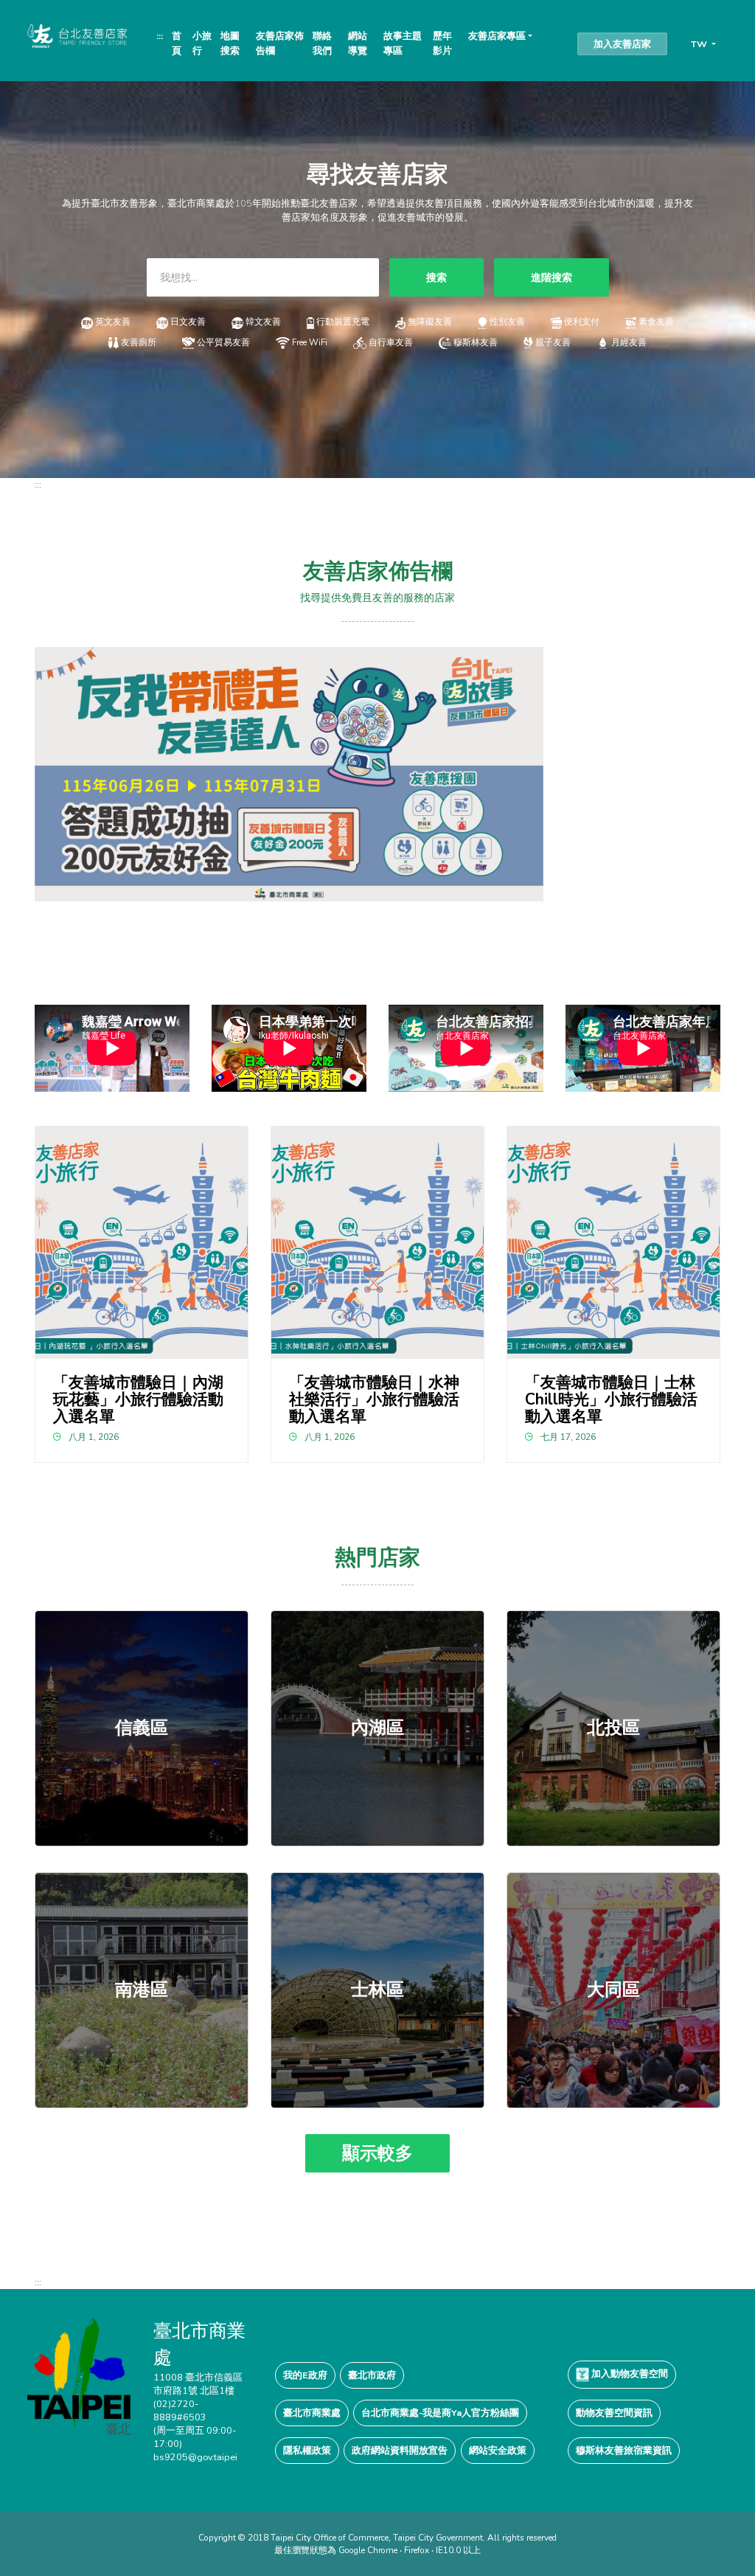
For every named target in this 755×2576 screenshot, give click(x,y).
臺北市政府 (372, 2375)
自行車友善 (391, 342)
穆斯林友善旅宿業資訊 (624, 2450)
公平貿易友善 (223, 342)
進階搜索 (552, 277)
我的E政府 (305, 2375)
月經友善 (629, 342)
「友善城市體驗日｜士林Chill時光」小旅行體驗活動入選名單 (611, 1399)
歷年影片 (442, 43)
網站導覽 (358, 43)
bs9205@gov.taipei (195, 2457)
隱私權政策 (307, 2450)
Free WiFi (310, 342)
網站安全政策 (498, 2450)
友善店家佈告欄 (280, 43)
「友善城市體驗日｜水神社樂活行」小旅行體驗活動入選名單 (374, 1399)
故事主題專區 (403, 43)
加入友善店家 (622, 44)
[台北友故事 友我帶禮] (289, 773)
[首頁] (76, 35)
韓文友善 (263, 322)
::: (160, 36)
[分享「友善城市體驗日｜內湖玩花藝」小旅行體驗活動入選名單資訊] (141, 1243)
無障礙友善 (430, 322)
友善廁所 (138, 342)
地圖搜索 (230, 43)
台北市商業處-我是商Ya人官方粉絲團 (440, 2413)
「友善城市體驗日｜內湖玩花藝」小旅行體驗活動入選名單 (138, 1399)
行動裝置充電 (343, 322)
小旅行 (202, 43)
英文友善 (113, 322)
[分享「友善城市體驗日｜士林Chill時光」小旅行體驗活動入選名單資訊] (613, 1243)
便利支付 (582, 322)
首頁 (177, 43)
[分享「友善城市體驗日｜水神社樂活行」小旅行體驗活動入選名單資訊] (377, 1243)
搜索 (436, 277)
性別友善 (507, 322)
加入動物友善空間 (629, 2374)
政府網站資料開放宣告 (400, 2450)
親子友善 (553, 342)
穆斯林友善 (475, 342)
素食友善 (656, 322)
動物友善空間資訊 (614, 2413)
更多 (142, 1728)
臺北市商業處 (312, 2413)
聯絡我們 (322, 43)
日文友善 (188, 322)
